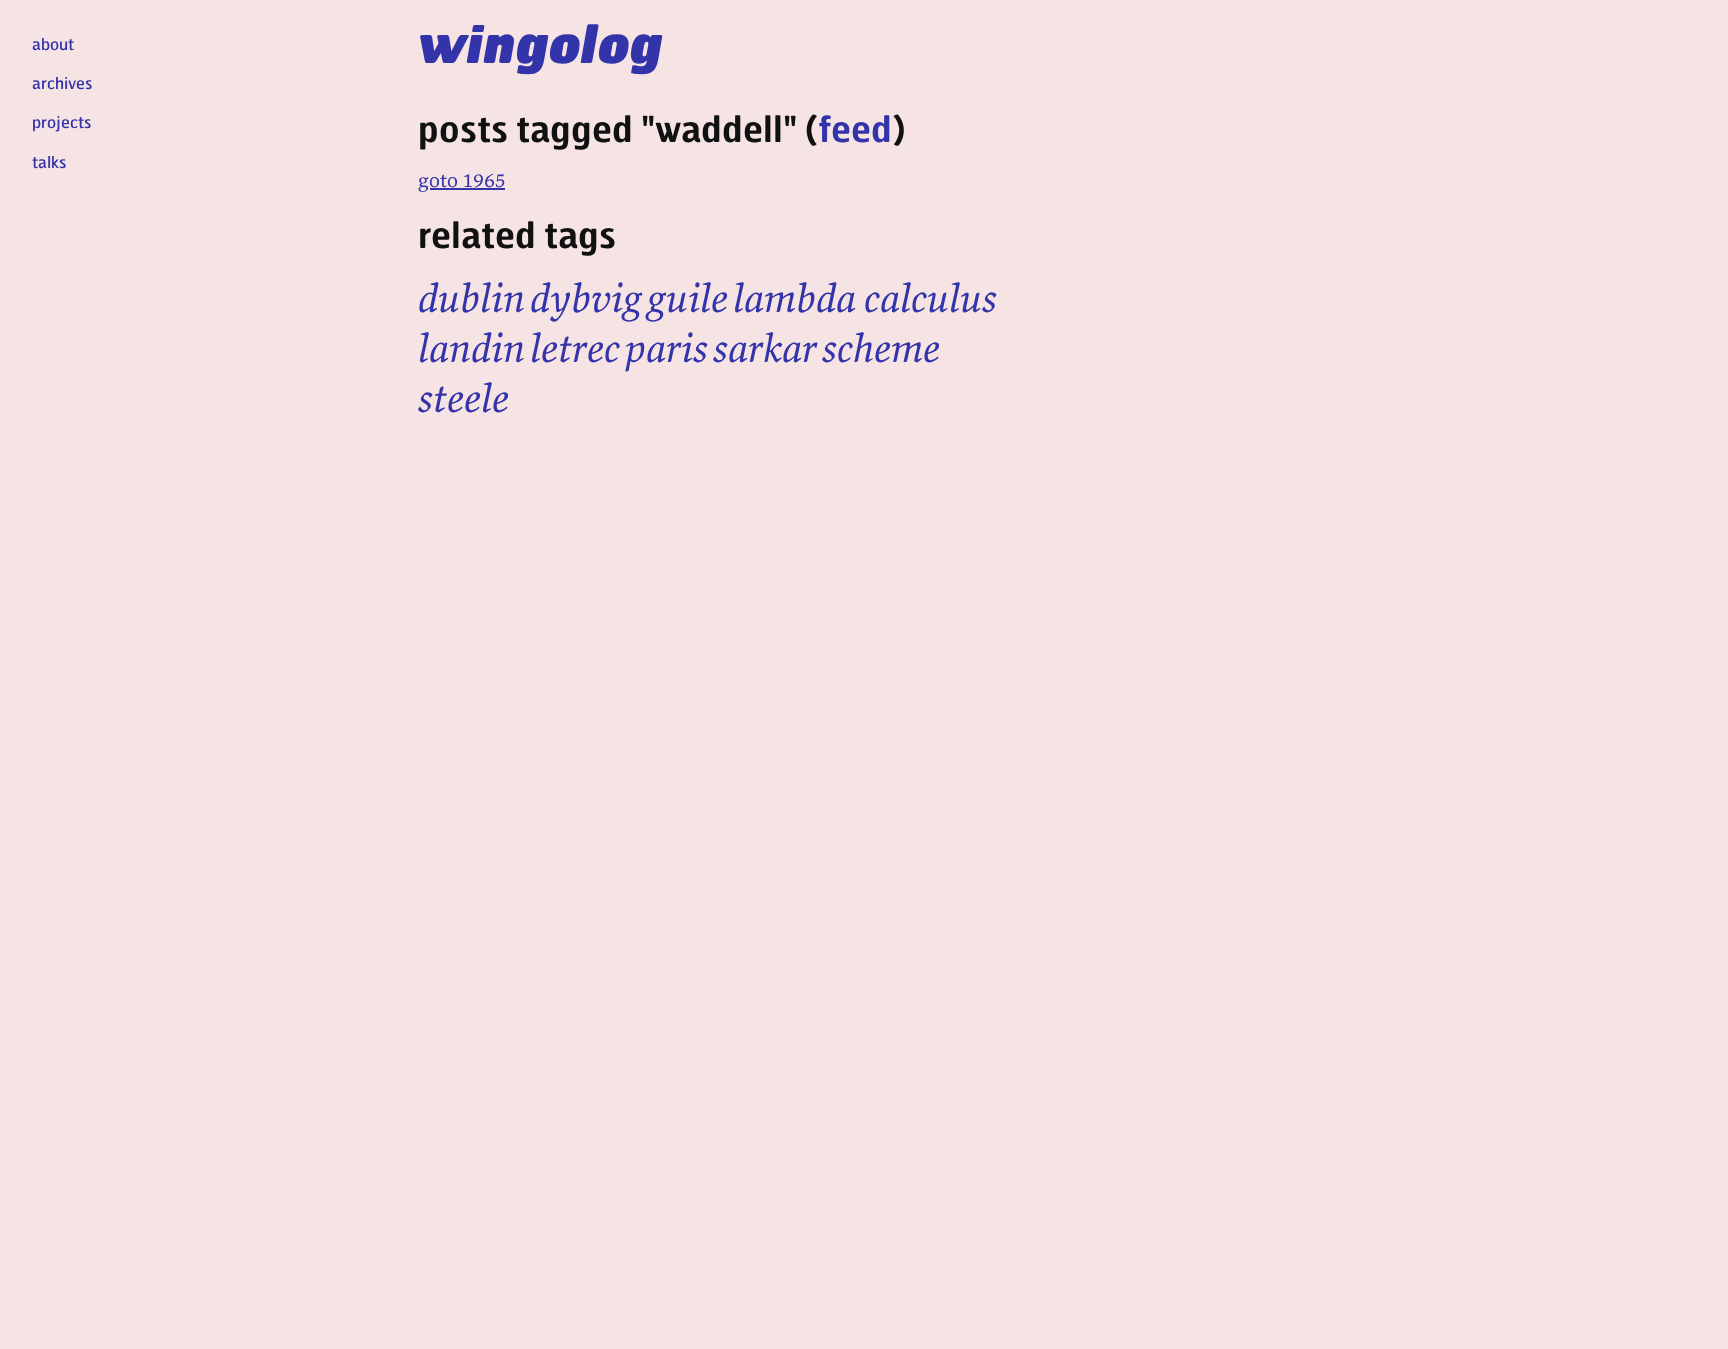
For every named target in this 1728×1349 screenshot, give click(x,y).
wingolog (540, 42)
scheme (881, 348)
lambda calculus (865, 298)
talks (49, 161)
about (53, 43)
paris (666, 348)
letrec (575, 348)
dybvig (586, 298)
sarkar (765, 348)
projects (61, 121)
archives (62, 82)
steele (463, 398)
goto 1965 (461, 179)
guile (687, 298)
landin (471, 348)
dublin (471, 298)
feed (855, 127)
